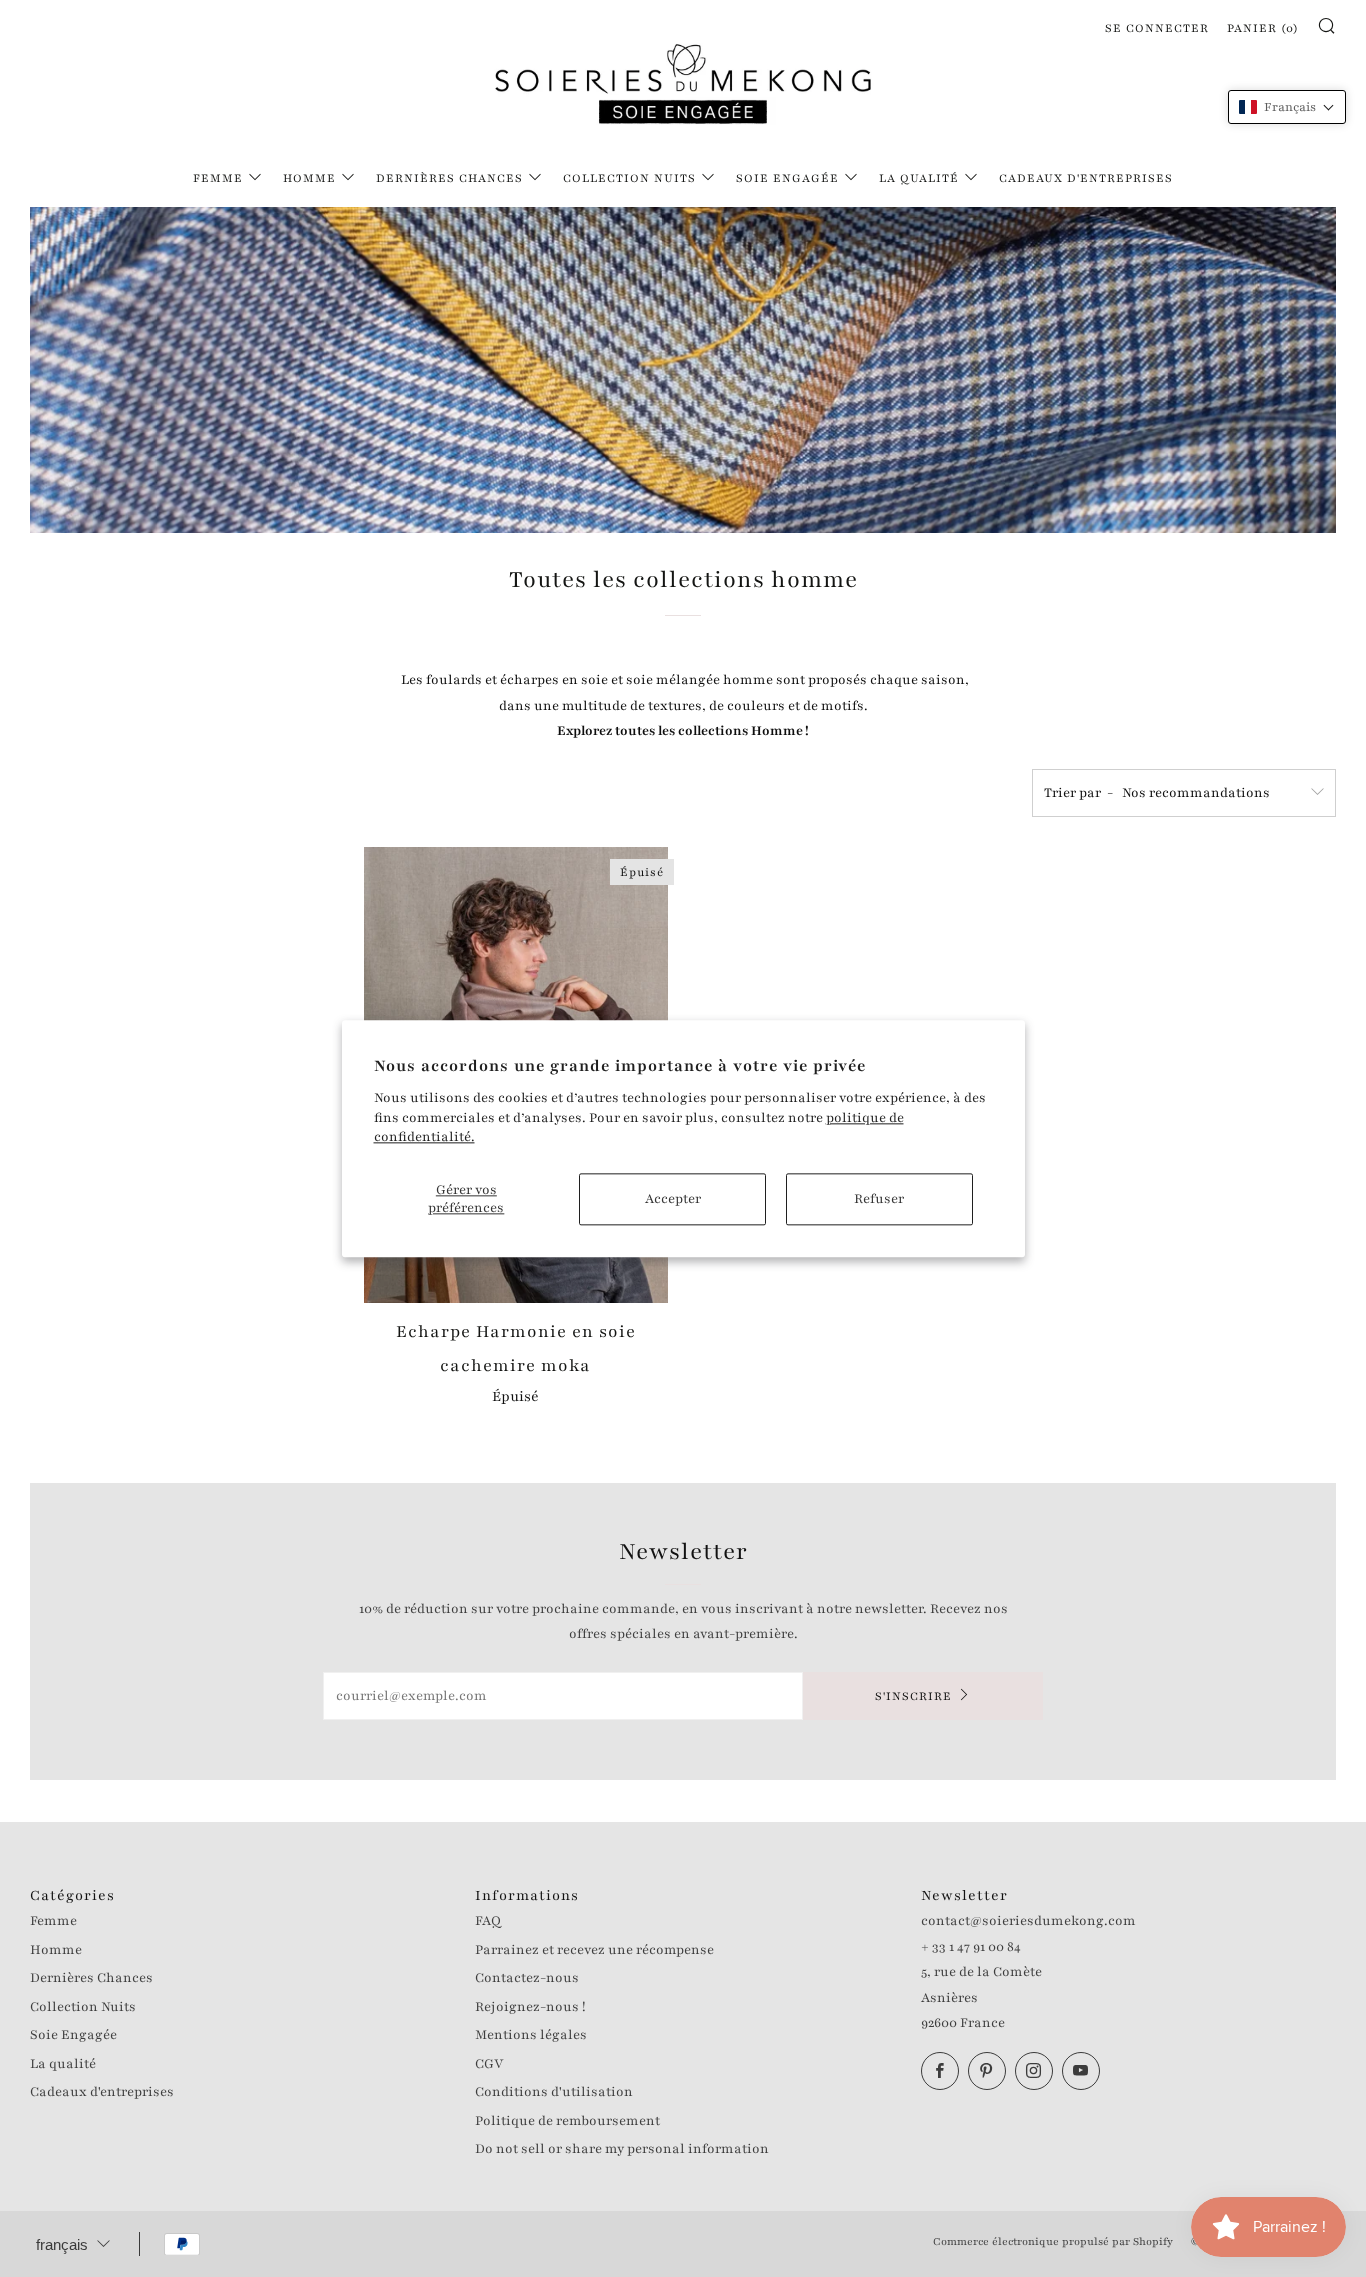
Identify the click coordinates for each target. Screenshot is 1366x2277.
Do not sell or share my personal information (622, 2149)
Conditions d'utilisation (554, 2092)
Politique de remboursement (567, 2121)
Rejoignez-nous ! (530, 2007)
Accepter (673, 1199)
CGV (489, 2064)
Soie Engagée (787, 178)
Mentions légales (531, 2035)
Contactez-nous (527, 1978)
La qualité (919, 178)
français (62, 2244)
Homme (309, 178)
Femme (218, 178)
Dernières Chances (449, 178)
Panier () (1263, 28)
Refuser (879, 1199)
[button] (1287, 107)
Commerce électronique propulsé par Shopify (1053, 2241)
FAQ (488, 1921)
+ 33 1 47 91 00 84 (971, 1947)
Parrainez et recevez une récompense (594, 1950)
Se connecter (1157, 28)
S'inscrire (913, 1696)
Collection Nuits (629, 178)
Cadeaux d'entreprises (1086, 178)
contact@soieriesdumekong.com (1028, 1921)
